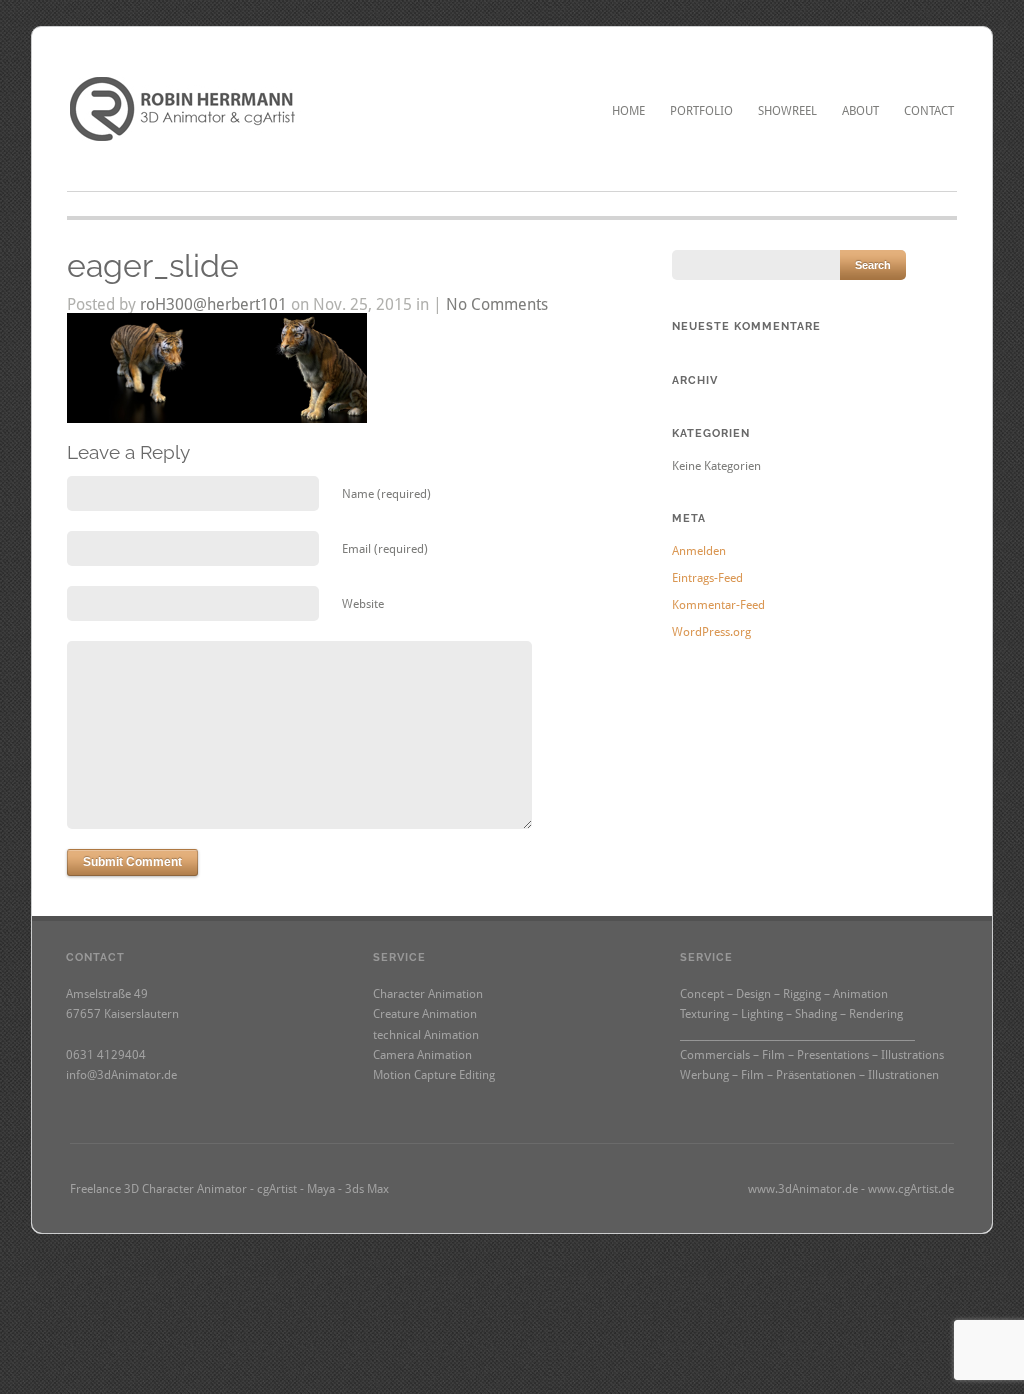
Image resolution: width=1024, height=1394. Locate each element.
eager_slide (153, 265)
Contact (929, 111)
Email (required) (385, 549)
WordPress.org (711, 632)
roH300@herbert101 (213, 304)
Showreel (787, 111)
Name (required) (386, 494)
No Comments (497, 304)
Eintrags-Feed (707, 578)
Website (363, 604)
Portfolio (701, 111)
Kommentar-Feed (718, 605)
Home (628, 111)
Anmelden (699, 551)
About (860, 111)
